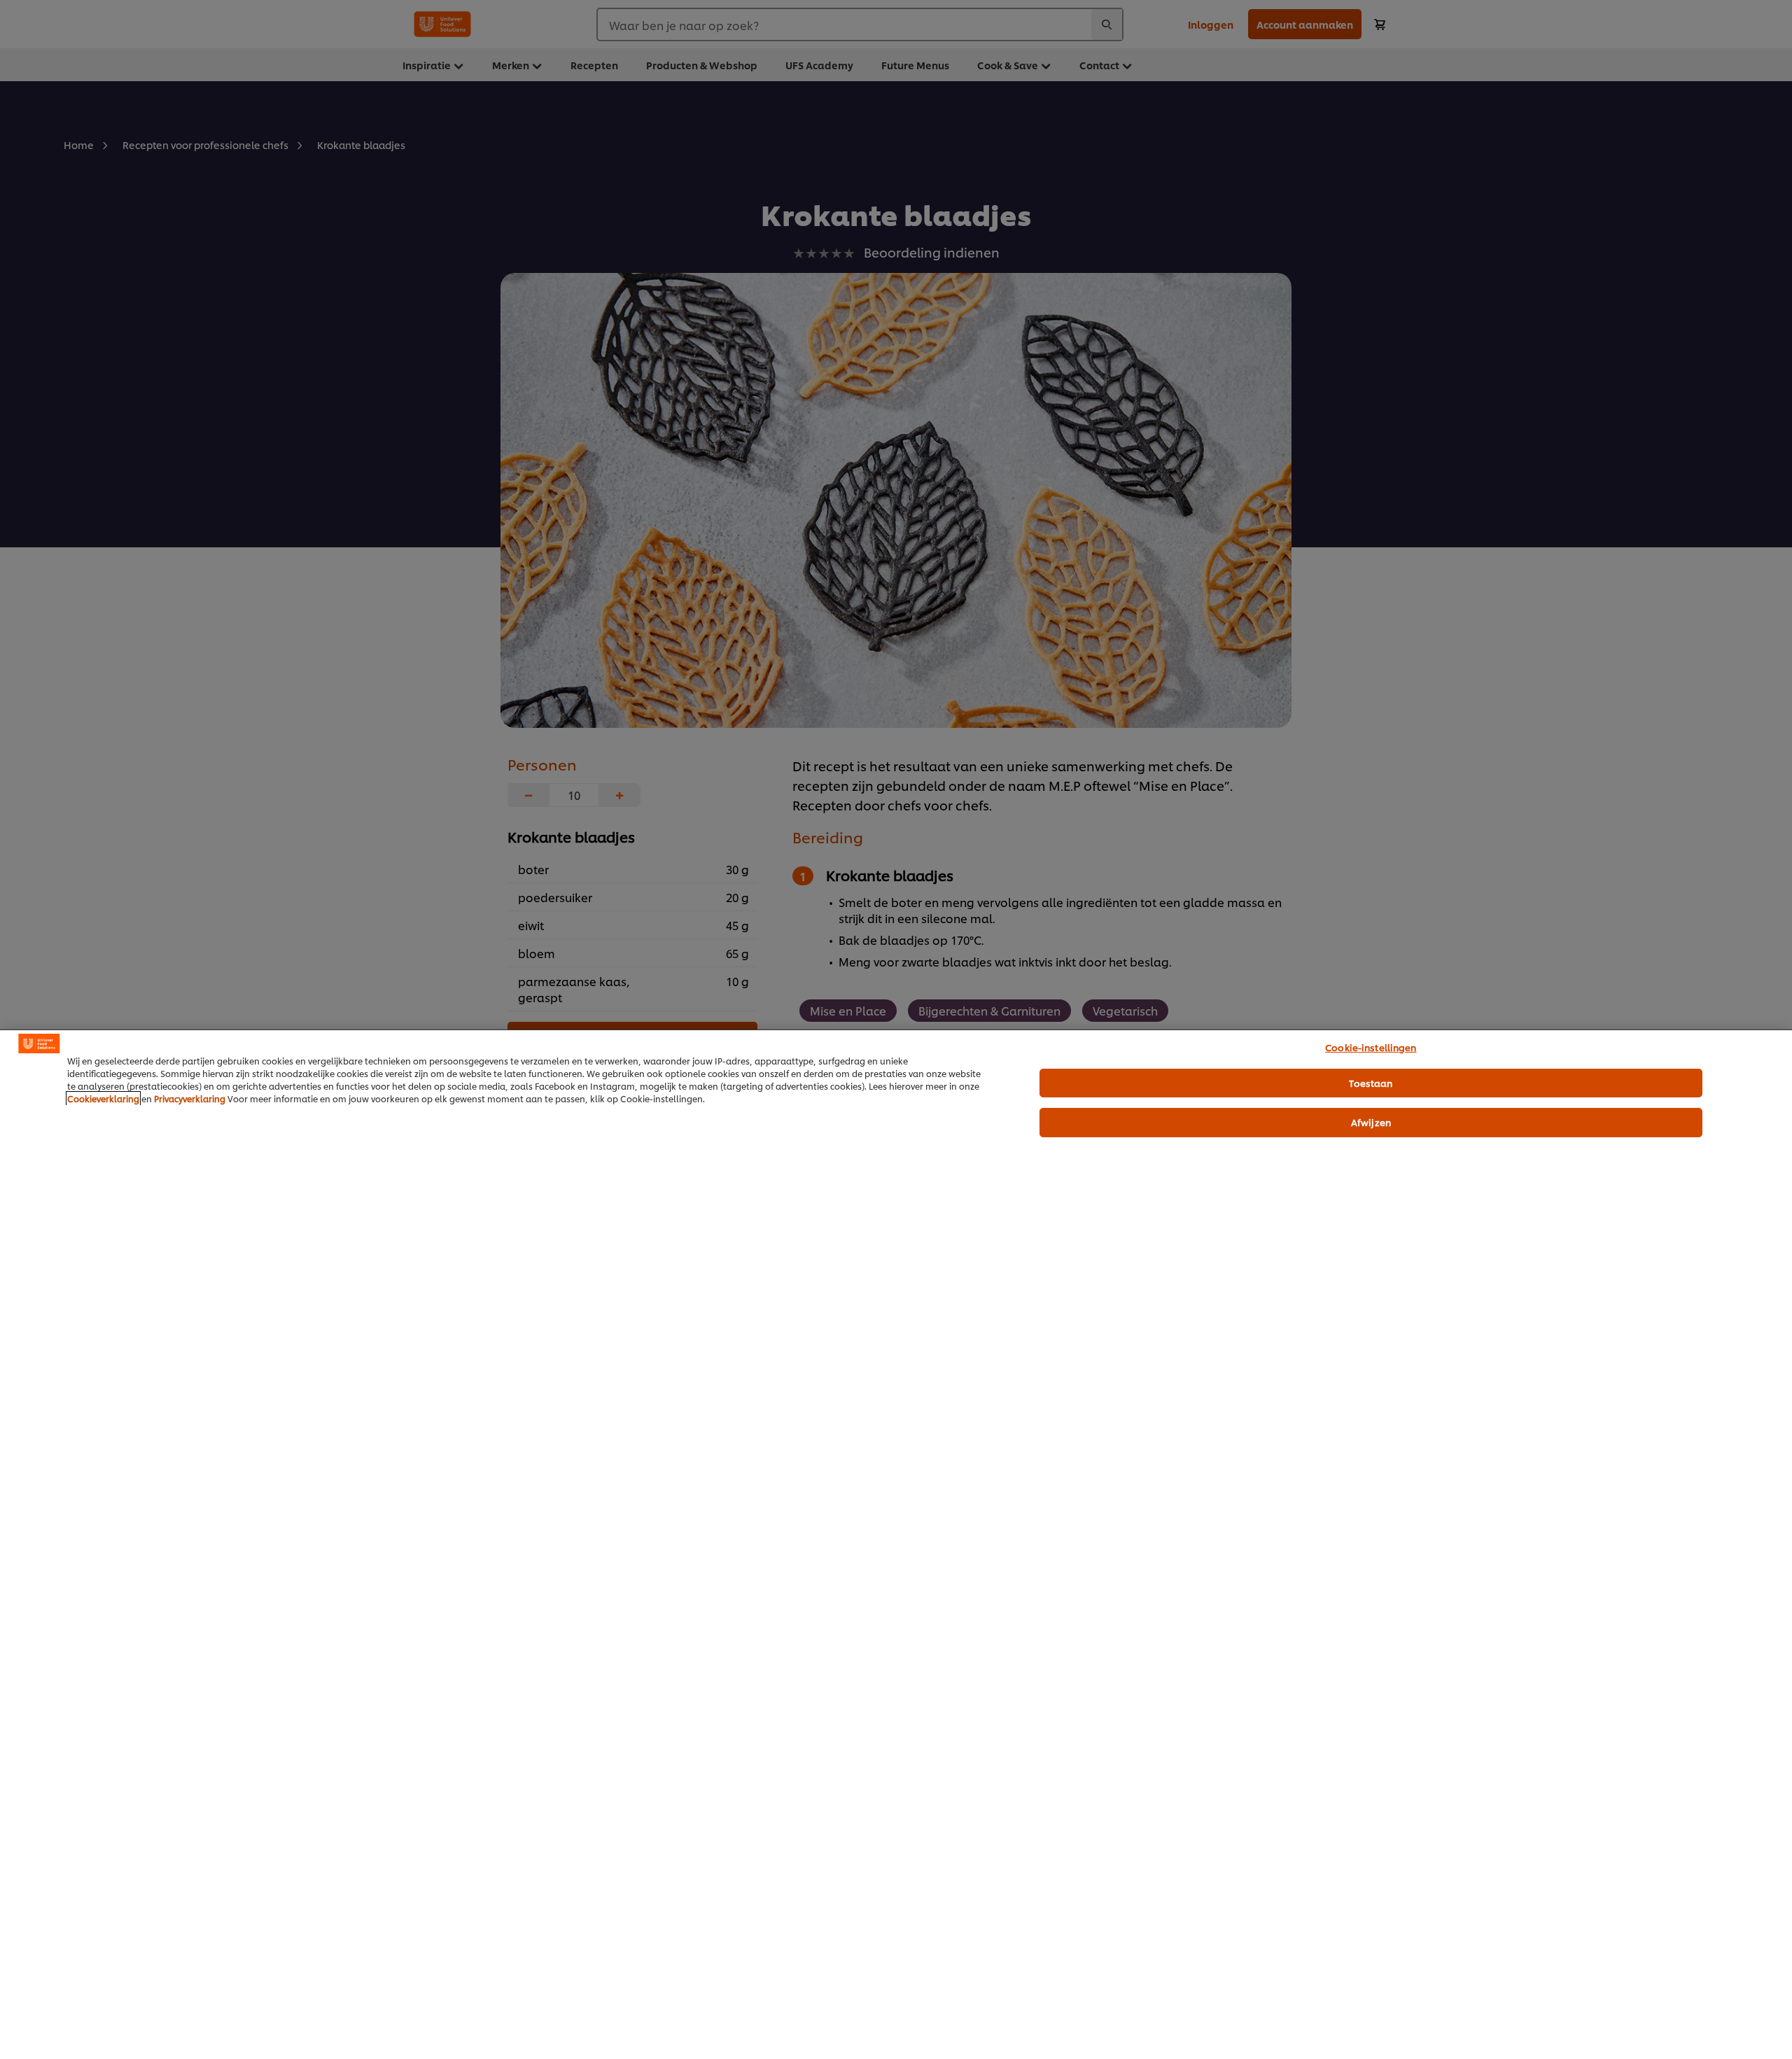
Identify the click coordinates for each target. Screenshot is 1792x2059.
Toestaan (1371, 1083)
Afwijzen (1371, 1122)
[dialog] (896, 1544)
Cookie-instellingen (1371, 1047)
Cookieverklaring (103, 1098)
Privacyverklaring (190, 1098)
